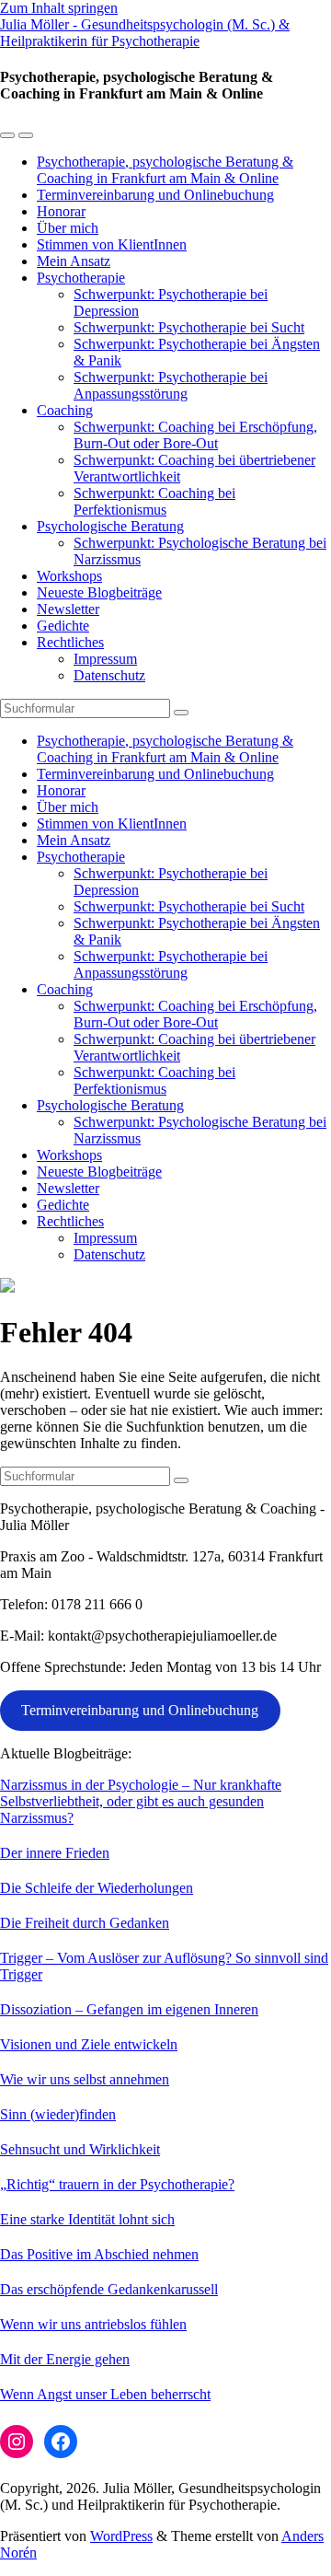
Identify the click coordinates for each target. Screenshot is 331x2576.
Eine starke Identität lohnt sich (87, 2219)
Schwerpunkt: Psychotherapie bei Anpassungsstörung (171, 385)
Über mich (68, 228)
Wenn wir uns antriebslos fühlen (93, 2324)
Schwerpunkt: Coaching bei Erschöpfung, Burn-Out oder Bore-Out (195, 435)
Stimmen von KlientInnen (112, 244)
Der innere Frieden (55, 1853)
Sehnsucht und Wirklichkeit (80, 2149)
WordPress (121, 2536)
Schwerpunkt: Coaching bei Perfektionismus (154, 501)
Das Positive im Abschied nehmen (99, 2254)
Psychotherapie (81, 278)
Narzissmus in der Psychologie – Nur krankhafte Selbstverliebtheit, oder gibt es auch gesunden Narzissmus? (141, 1801)
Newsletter (68, 609)
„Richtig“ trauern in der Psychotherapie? (117, 2184)
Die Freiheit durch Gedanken (85, 1923)
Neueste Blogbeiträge (99, 592)
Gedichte (63, 626)
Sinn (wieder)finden (58, 2114)
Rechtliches (70, 642)
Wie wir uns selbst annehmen (85, 2079)
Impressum (105, 659)
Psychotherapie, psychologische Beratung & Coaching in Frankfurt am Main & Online (165, 170)
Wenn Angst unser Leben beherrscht (105, 2394)
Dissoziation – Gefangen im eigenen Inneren (129, 2009)
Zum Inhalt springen (59, 8)
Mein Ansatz (74, 261)
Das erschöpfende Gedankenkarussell (109, 2289)
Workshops (69, 576)
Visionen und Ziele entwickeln (89, 2044)
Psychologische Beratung (110, 526)
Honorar (61, 211)
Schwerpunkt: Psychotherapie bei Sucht (189, 327)
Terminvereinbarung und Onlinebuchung (155, 195)
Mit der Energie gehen (65, 2359)
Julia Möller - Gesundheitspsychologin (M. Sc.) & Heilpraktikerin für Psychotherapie (145, 33)
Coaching (65, 410)
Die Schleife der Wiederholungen (97, 1888)
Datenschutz (109, 675)
